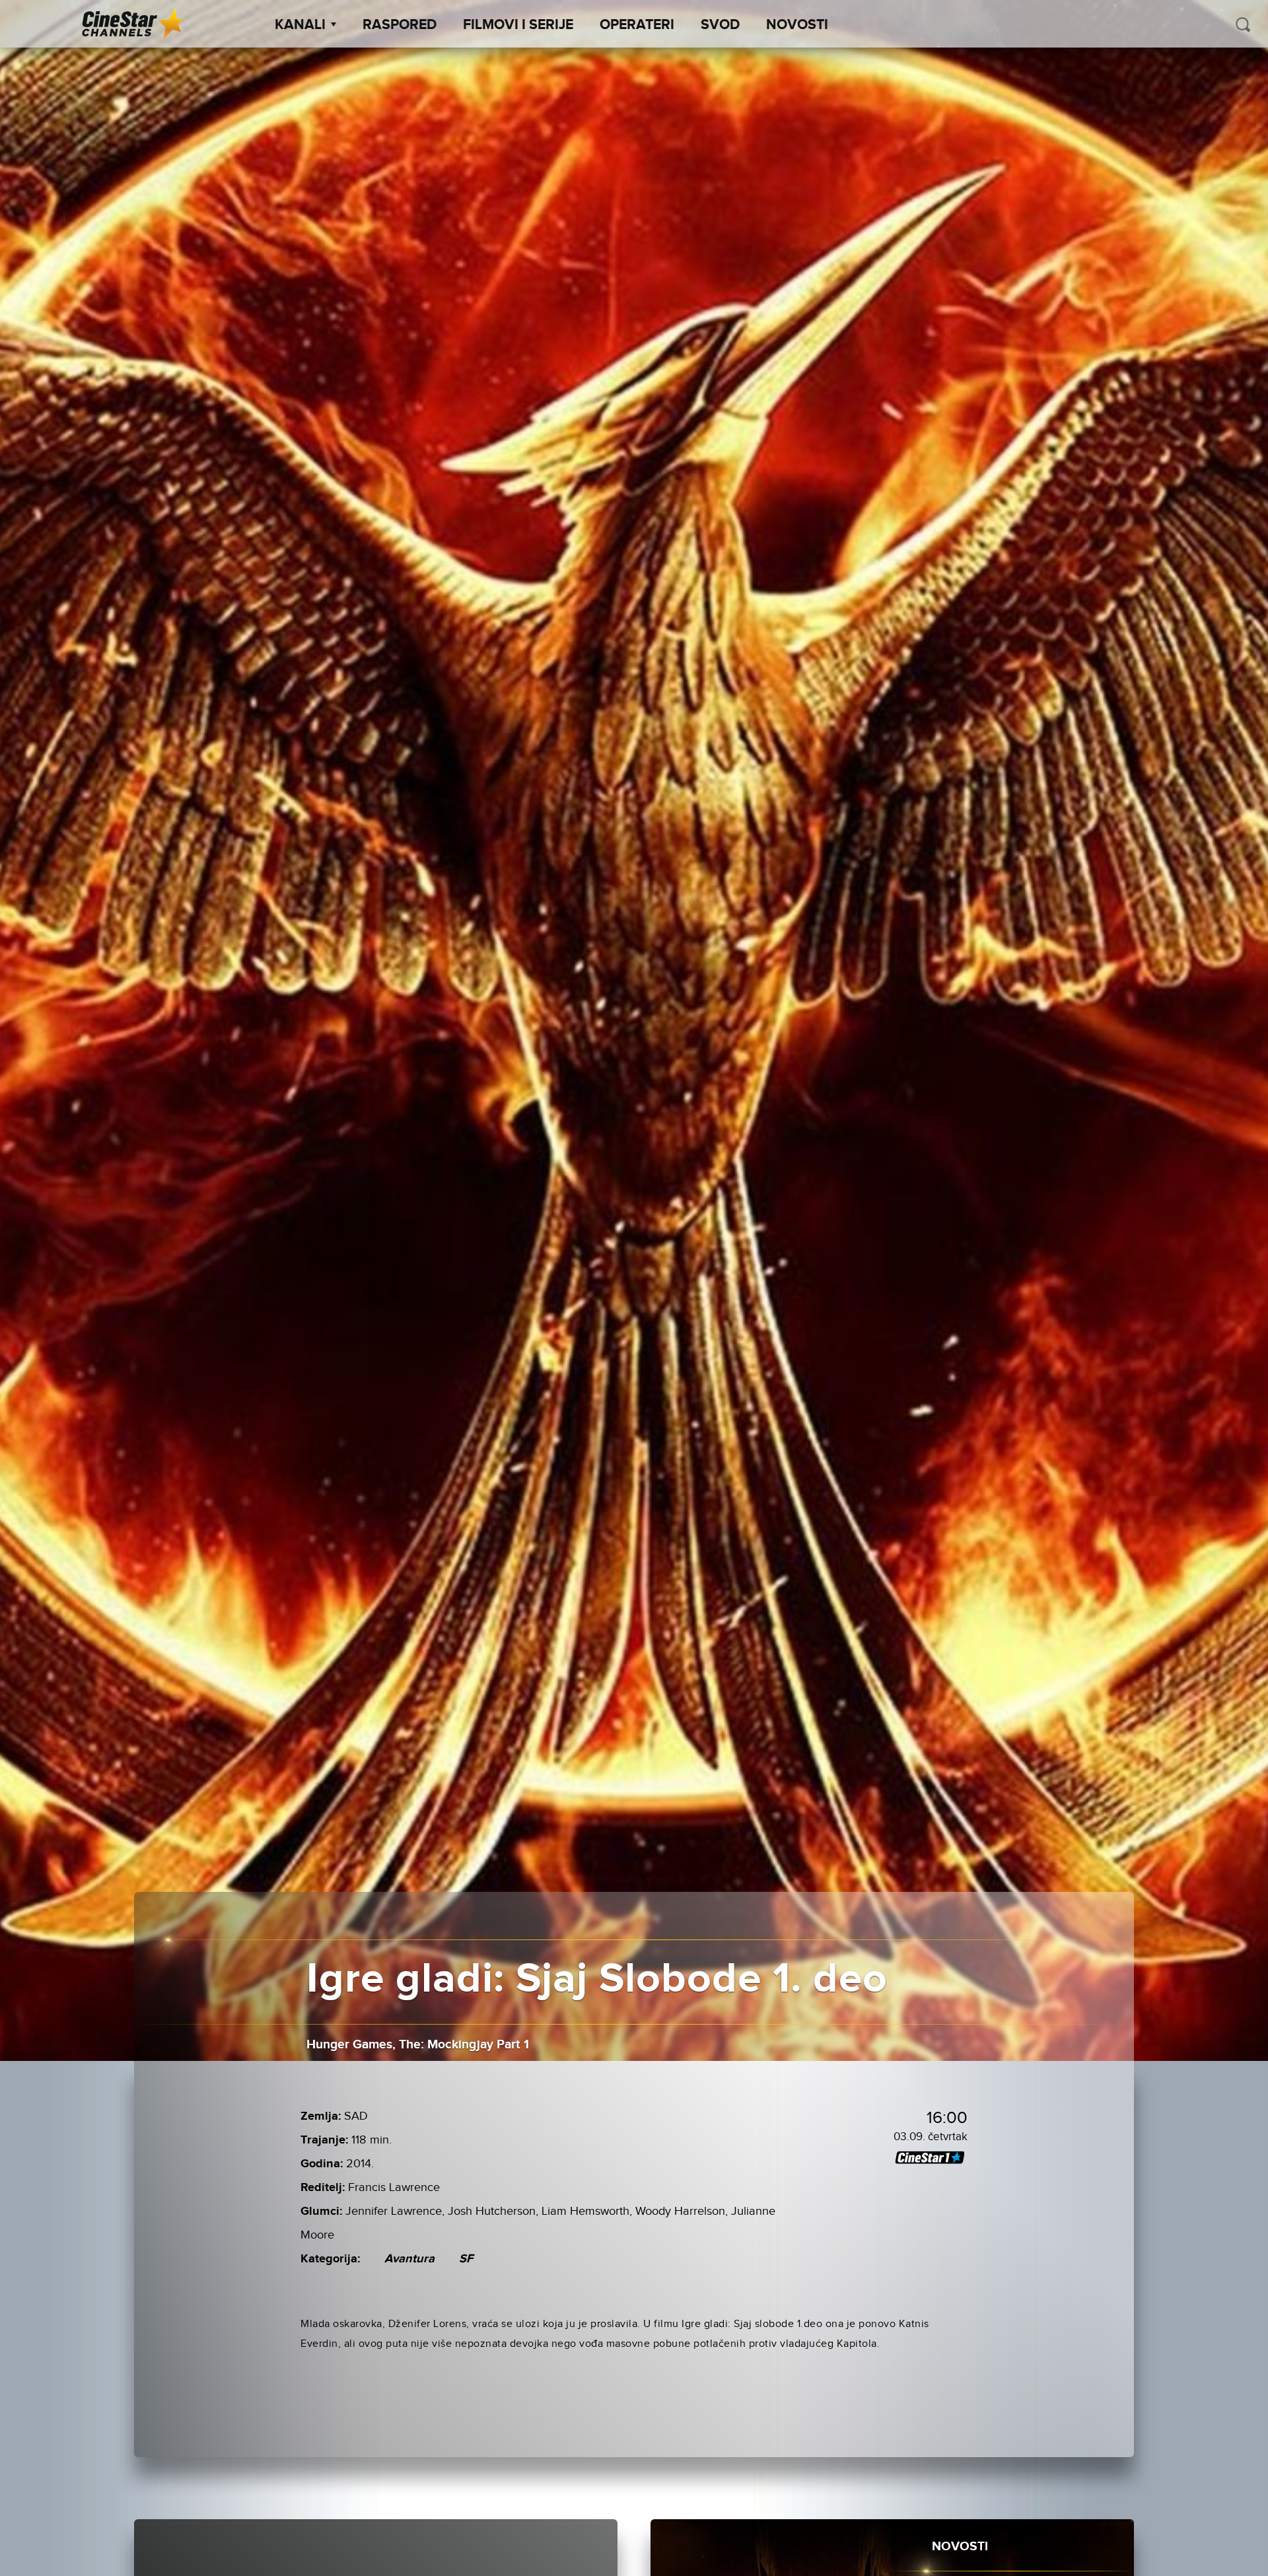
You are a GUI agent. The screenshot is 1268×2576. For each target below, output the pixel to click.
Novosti (797, 25)
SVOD (720, 25)
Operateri (637, 25)
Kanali (300, 25)
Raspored (400, 25)
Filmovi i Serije (518, 25)
